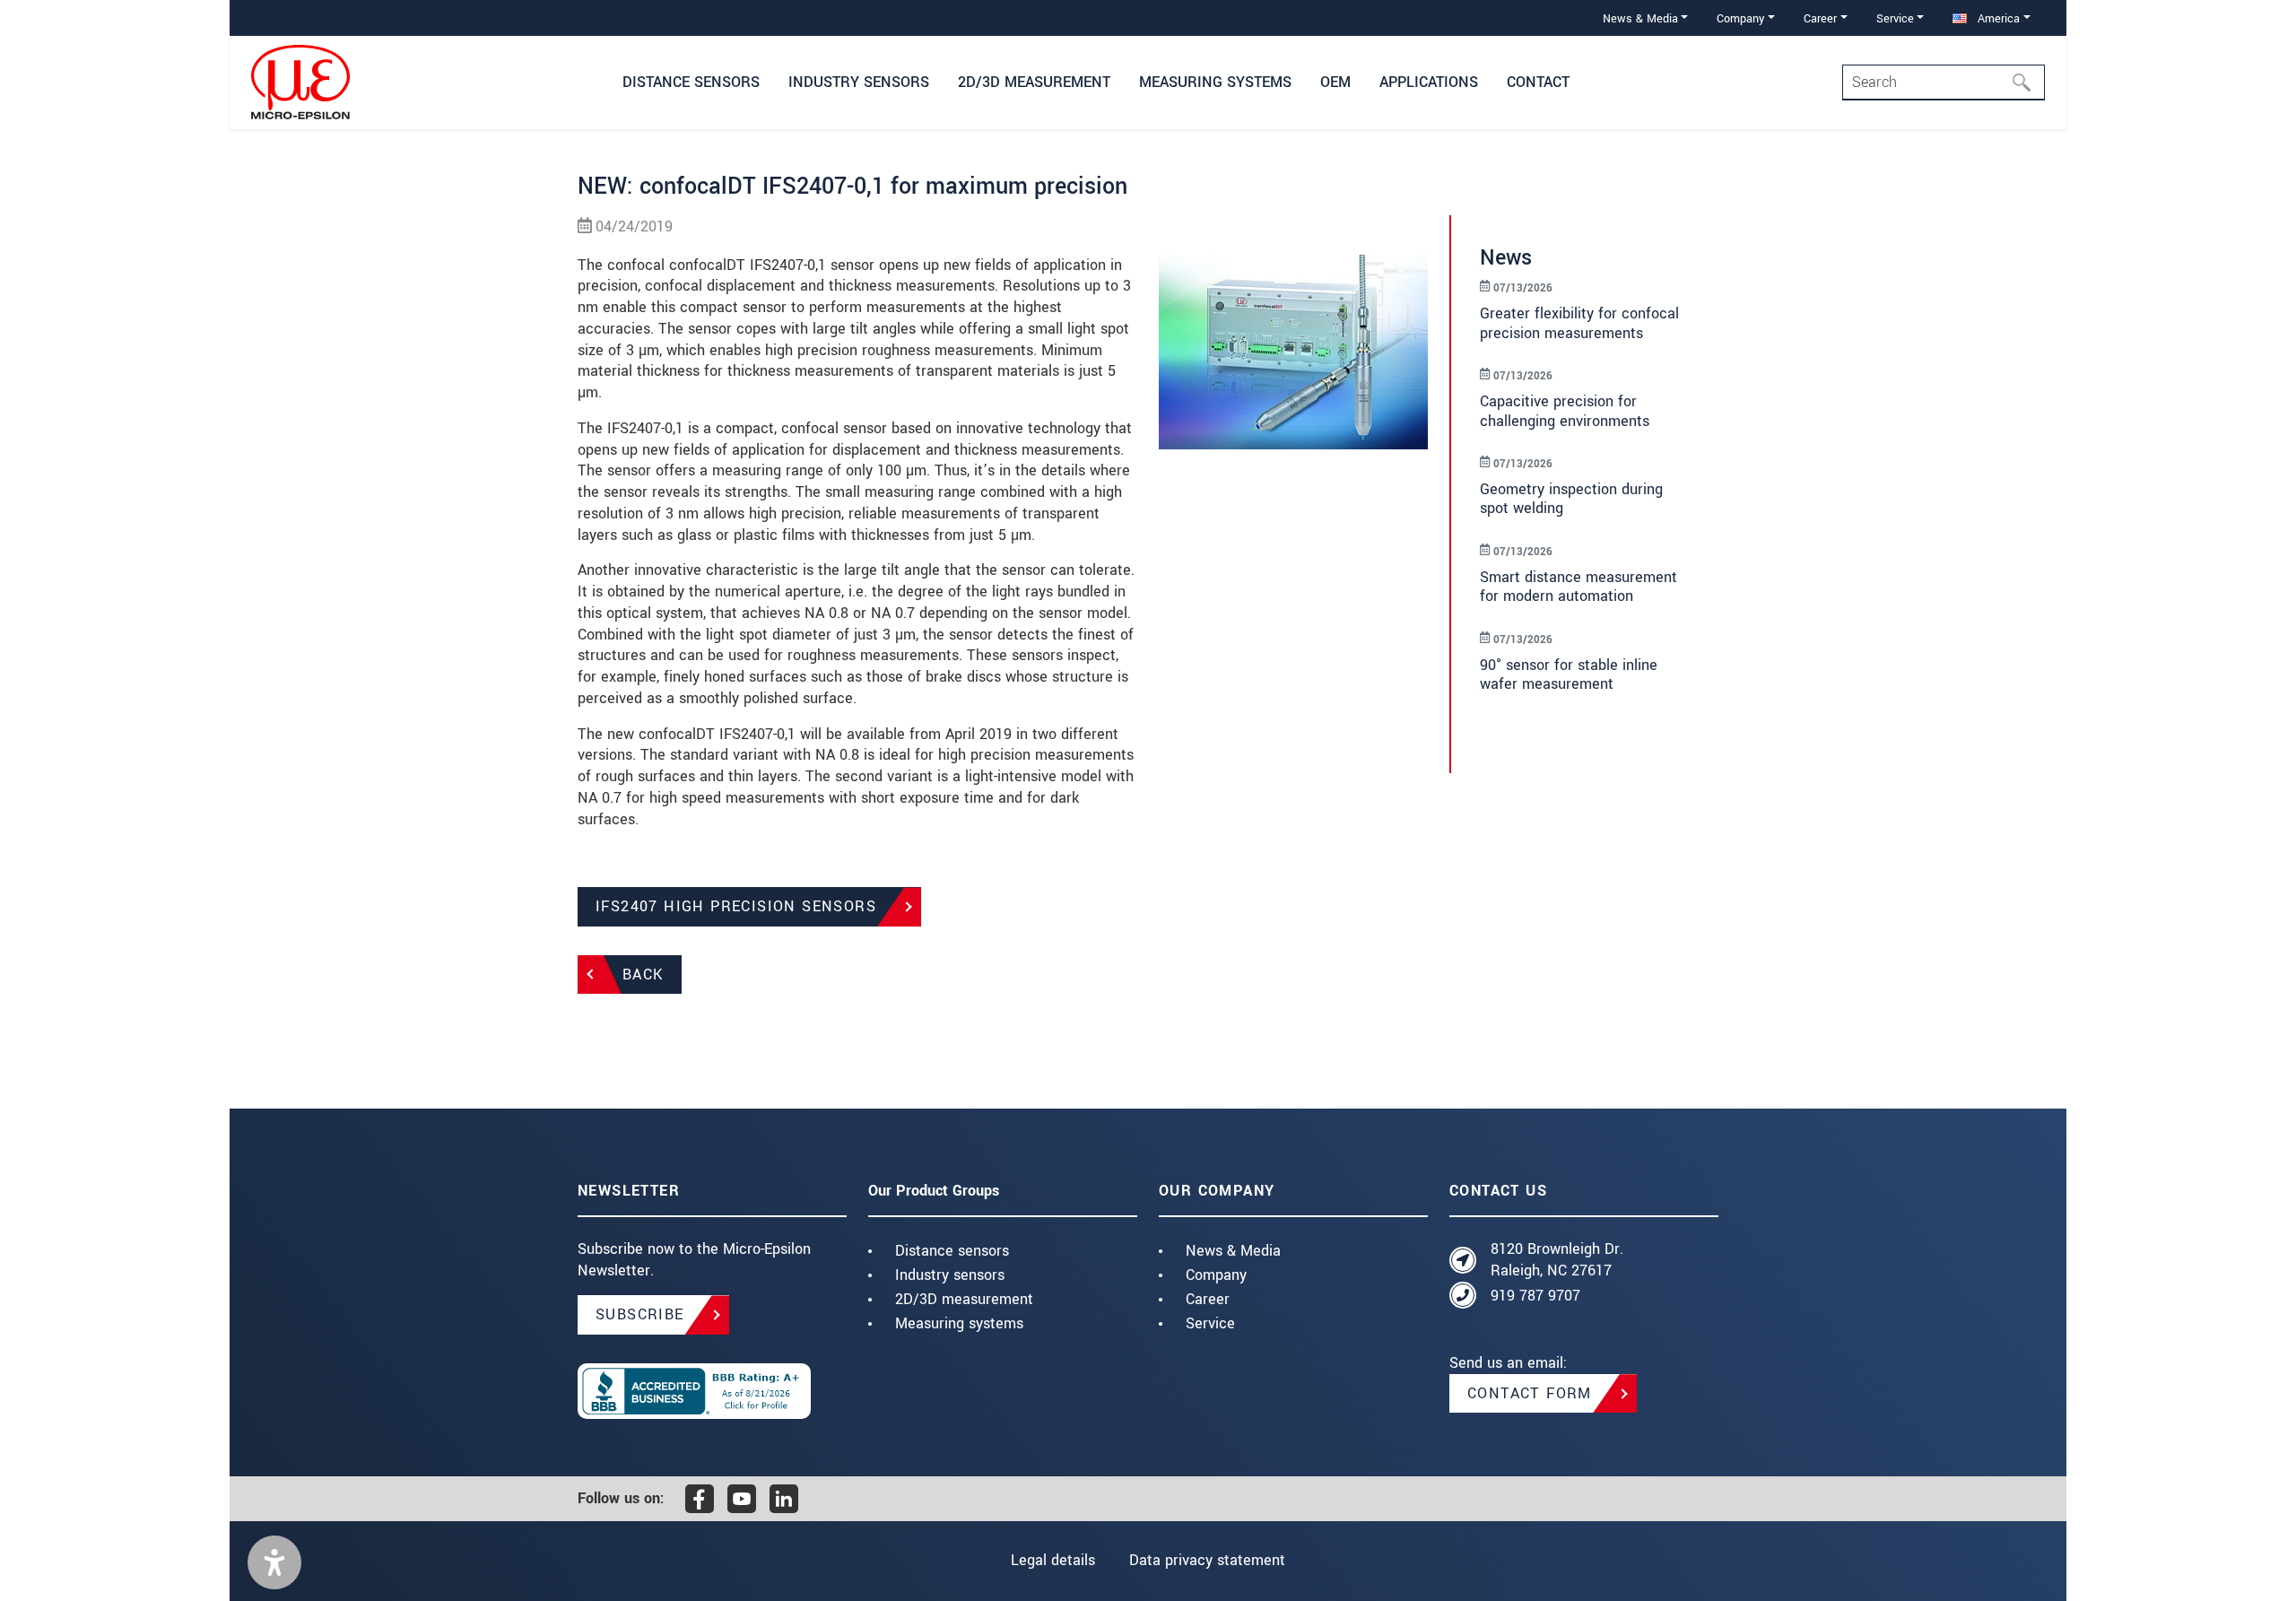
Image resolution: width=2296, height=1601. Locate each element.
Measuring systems (959, 1323)
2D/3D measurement (964, 1299)
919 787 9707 (1535, 1296)
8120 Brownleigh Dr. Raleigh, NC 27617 (1557, 1260)
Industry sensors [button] (859, 82)
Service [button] (1895, 18)
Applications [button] (1429, 82)
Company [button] (1740, 18)
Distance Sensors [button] (691, 82)
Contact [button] (1538, 82)
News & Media (1233, 1251)
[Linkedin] (784, 1499)
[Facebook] (700, 1499)
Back (643, 975)
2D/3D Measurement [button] (1034, 82)
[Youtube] (742, 1499)
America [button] (1997, 18)
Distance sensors (952, 1251)
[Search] (2027, 83)
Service (1210, 1323)
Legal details (1053, 1560)
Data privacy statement (1207, 1560)
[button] (274, 1562)
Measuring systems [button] (1215, 82)
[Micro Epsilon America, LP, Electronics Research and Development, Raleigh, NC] (712, 1391)
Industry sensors (950, 1275)
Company (1216, 1275)
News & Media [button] (1640, 18)
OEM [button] (1335, 82)
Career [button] (1820, 18)
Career (1208, 1299)
